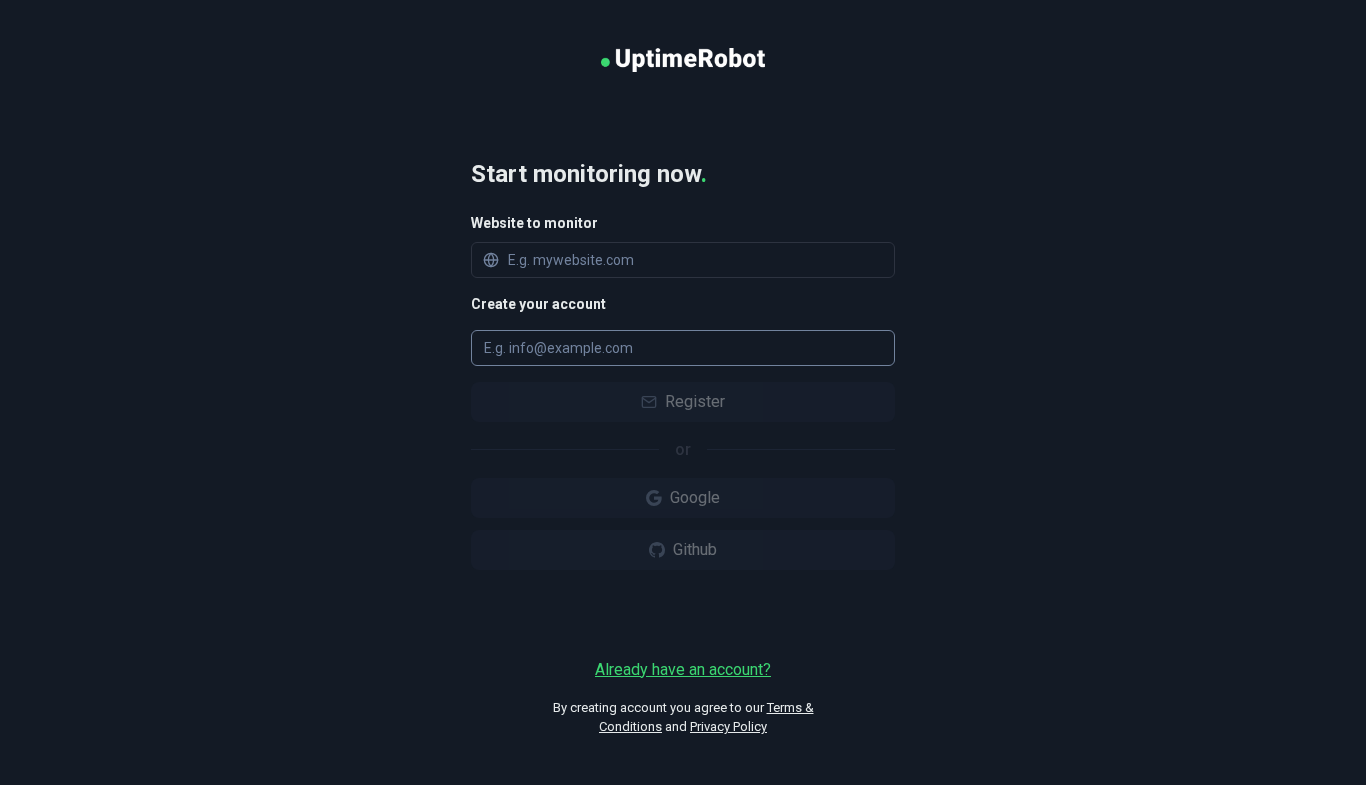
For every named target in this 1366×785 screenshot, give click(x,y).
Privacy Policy (728, 726)
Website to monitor (534, 223)
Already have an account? (683, 669)
